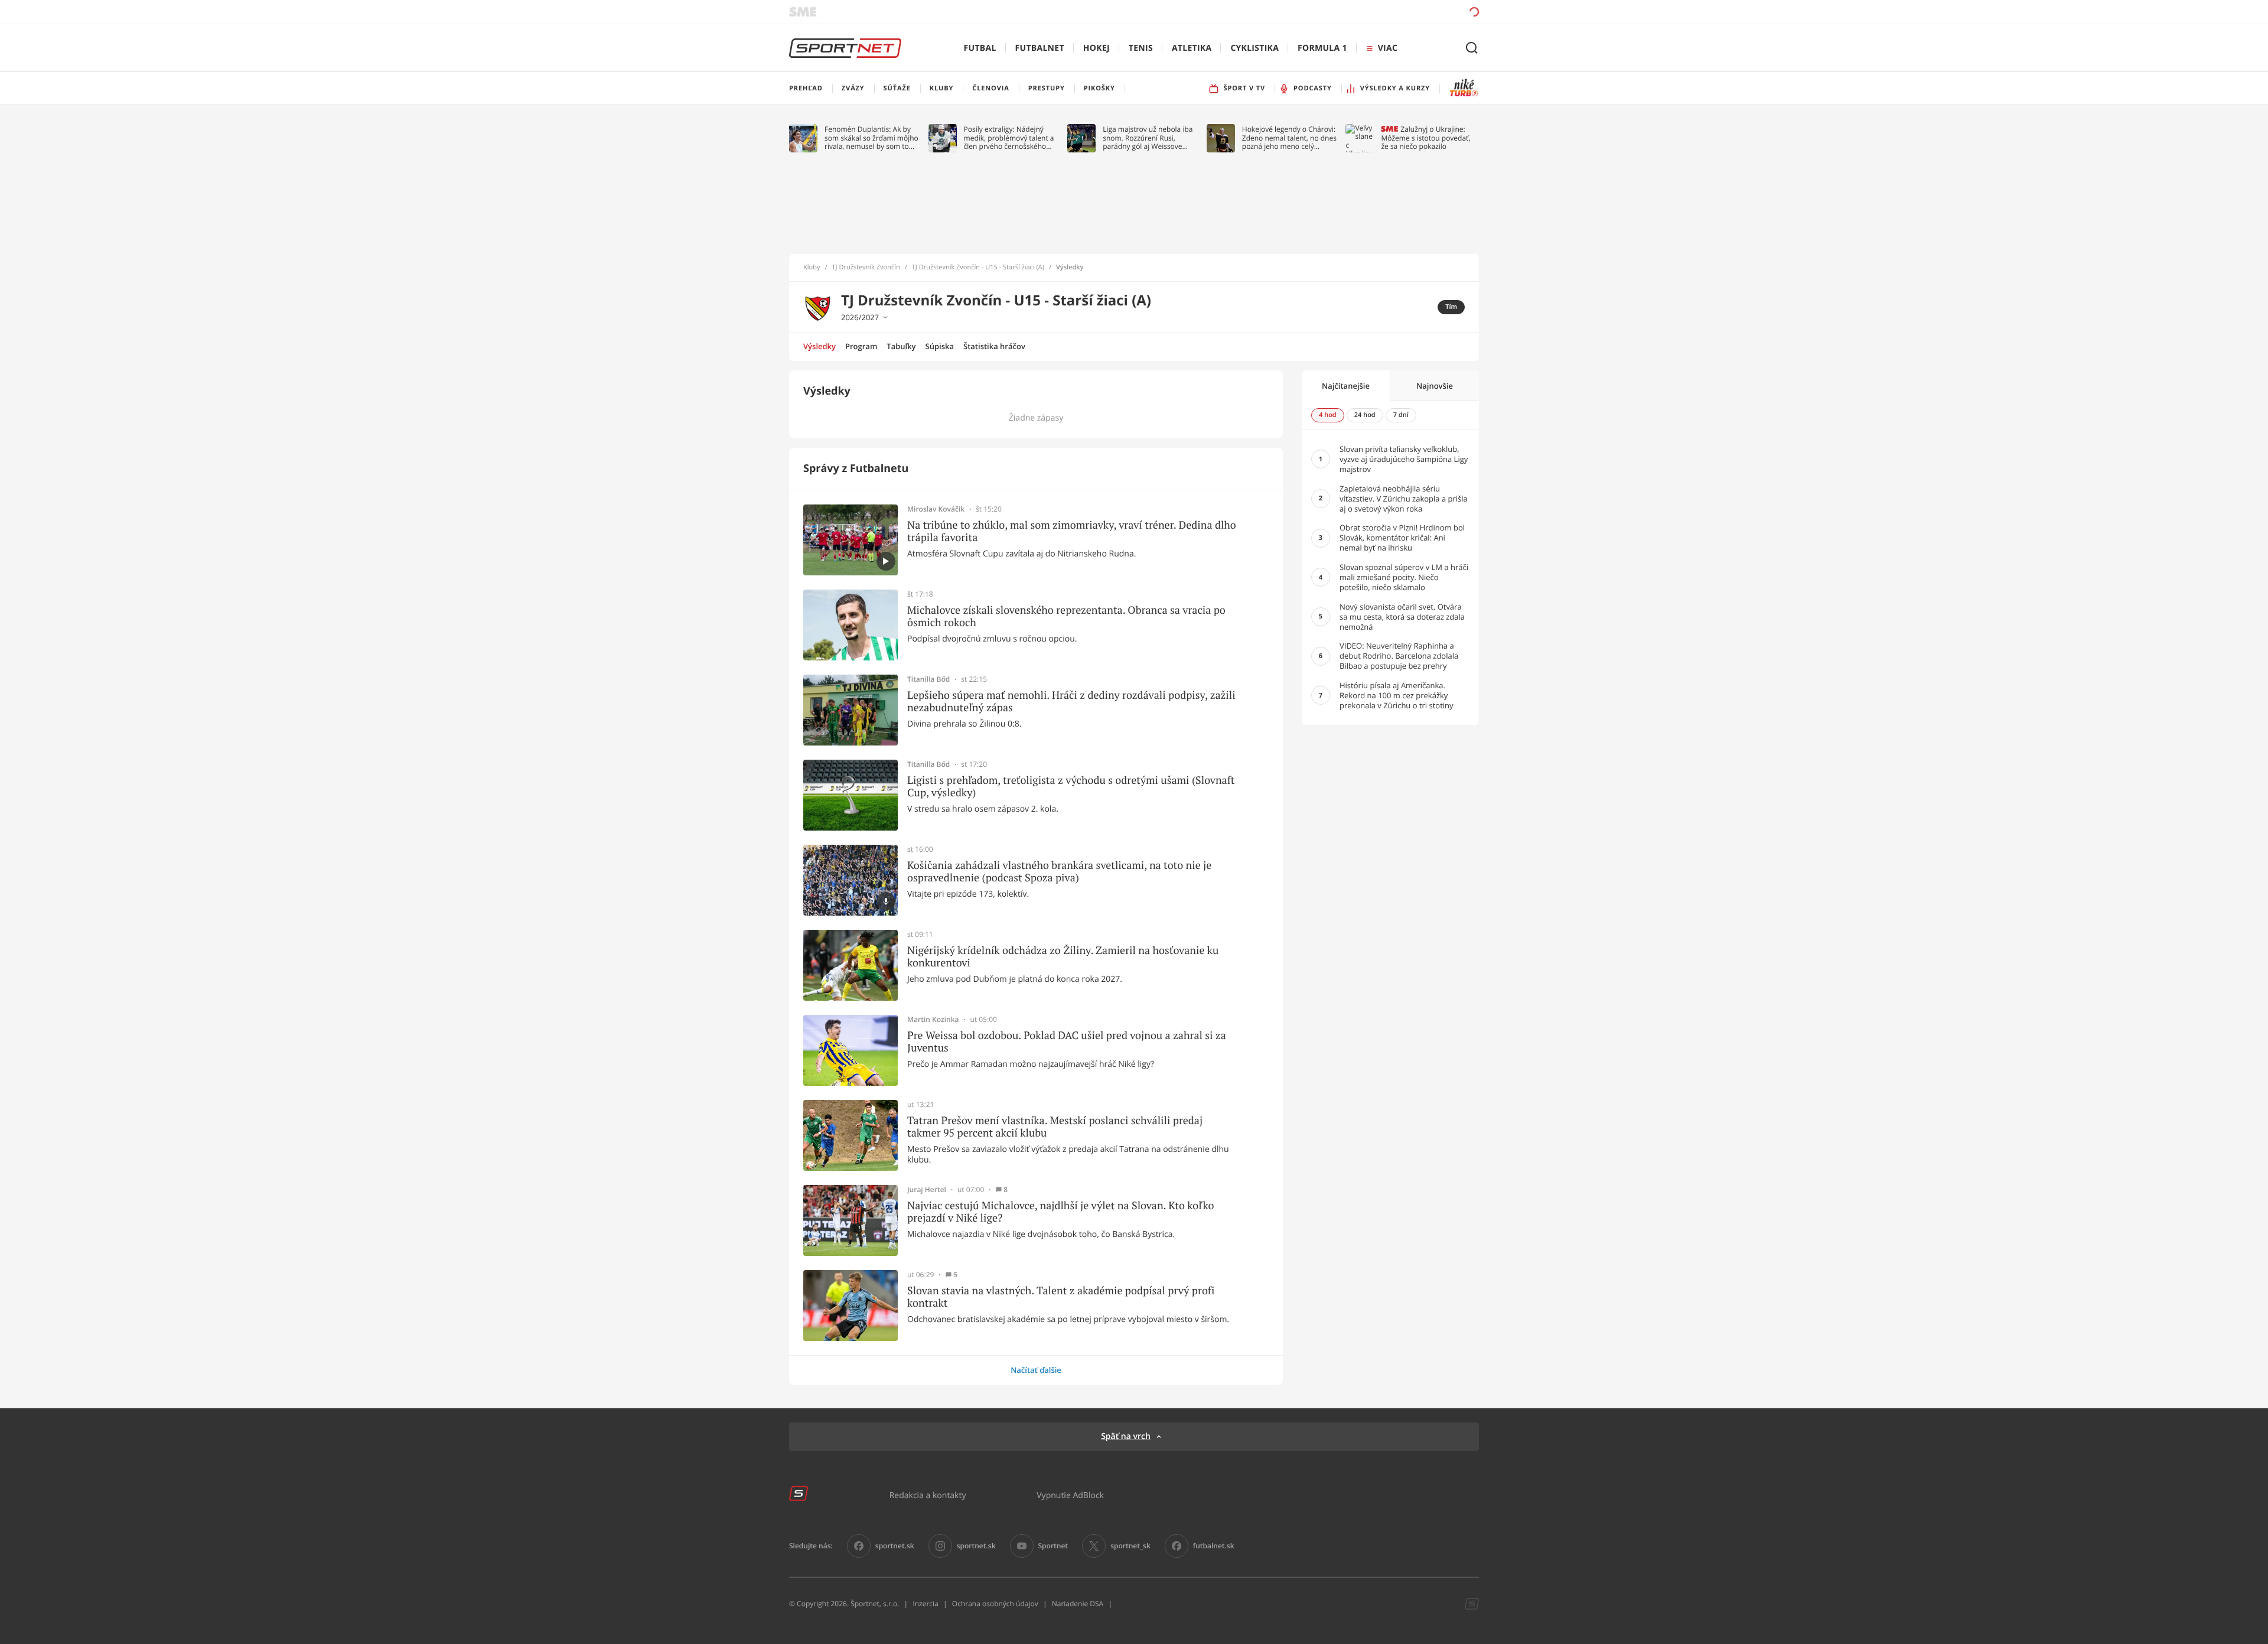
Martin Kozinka (933, 1020)
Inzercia (925, 1604)
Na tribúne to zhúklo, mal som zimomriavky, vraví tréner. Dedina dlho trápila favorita (1072, 531)
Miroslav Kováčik (936, 509)
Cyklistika (1254, 48)
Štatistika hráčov (994, 346)
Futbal (980, 48)
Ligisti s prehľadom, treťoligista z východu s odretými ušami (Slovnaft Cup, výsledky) (1071, 787)
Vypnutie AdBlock (1070, 1495)
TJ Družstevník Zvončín (866, 268)
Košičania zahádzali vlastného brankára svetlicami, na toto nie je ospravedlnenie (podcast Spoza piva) (1059, 872)
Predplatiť (1389, 12)
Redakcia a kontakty (928, 1495)
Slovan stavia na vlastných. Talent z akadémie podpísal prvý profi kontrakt (1061, 1297)
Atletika (1192, 48)
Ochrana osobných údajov (995, 1604)
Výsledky (819, 346)
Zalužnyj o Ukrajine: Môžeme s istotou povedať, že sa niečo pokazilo (1425, 138)
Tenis (1141, 48)
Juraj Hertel (927, 1190)
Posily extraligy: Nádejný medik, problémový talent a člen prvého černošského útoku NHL (1009, 138)
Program (861, 346)
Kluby (812, 268)
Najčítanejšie (1346, 386)
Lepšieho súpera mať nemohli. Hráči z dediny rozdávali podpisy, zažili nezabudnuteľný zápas (1071, 701)
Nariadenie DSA (1078, 1604)
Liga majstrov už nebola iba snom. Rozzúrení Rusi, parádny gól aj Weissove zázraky (1148, 138)
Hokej (1096, 48)
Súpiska (940, 346)
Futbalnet (1040, 48)
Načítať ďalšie (1036, 1370)
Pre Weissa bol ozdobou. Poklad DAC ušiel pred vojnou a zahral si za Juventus (1067, 1042)
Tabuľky (901, 346)
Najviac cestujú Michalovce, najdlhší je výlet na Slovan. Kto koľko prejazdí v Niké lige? (1060, 1212)
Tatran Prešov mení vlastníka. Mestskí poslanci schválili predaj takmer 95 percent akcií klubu (1055, 1127)
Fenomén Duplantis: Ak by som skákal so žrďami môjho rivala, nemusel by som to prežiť (871, 138)
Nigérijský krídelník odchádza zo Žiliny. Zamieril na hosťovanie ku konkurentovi (1063, 957)
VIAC (1388, 48)
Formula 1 (1322, 48)
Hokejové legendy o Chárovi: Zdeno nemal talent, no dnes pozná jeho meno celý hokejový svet (1289, 138)
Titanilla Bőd (928, 679)
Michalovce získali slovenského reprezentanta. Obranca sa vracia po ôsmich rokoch (1066, 616)
